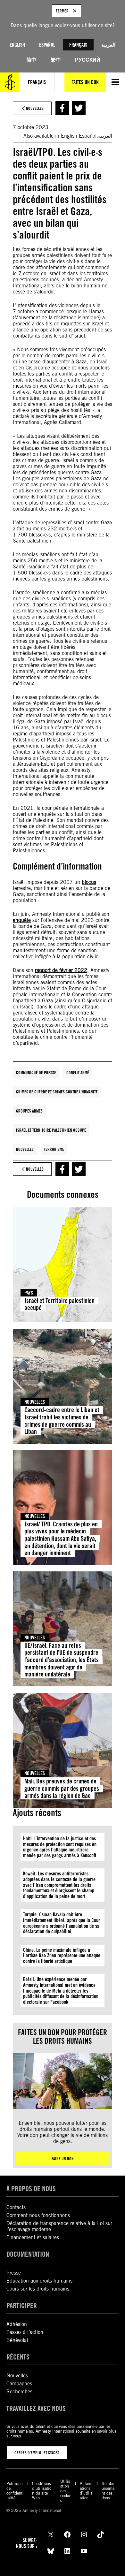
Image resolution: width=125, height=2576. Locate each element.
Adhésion (17, 2324)
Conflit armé (78, 1073)
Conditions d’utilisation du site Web (42, 2491)
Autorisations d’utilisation (86, 2491)
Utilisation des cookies (66, 2491)
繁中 (56, 60)
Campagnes (19, 2384)
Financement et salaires (33, 2237)
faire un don (63, 2159)
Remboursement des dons (108, 2491)
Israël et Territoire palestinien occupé (51, 1130)
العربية (108, 45)
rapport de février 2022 (61, 970)
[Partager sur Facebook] (62, 108)
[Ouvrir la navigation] (115, 82)
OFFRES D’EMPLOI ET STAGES (37, 2453)
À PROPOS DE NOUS (31, 2188)
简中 (31, 60)
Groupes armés (29, 1111)
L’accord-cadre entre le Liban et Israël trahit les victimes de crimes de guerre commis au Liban (62, 1421)
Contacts (16, 2207)
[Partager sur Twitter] (79, 108)
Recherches (19, 2392)
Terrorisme (54, 1149)
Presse (14, 2273)
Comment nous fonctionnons (38, 2215)
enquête (22, 920)
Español (47, 45)
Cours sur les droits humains (38, 2289)
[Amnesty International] (10, 82)
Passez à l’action (25, 2332)
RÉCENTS (18, 2357)
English (17, 45)
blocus (89, 882)
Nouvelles (25, 1149)
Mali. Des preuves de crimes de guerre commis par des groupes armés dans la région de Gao (62, 1788)
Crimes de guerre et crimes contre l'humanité (57, 1092)
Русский (88, 60)
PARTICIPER (22, 2305)
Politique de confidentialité (14, 2491)
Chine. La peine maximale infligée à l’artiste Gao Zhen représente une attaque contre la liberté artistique (62, 1956)
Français (78, 45)
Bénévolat (17, 2340)
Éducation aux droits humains (39, 2281)
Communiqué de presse (36, 1073)
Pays (29, 1293)
